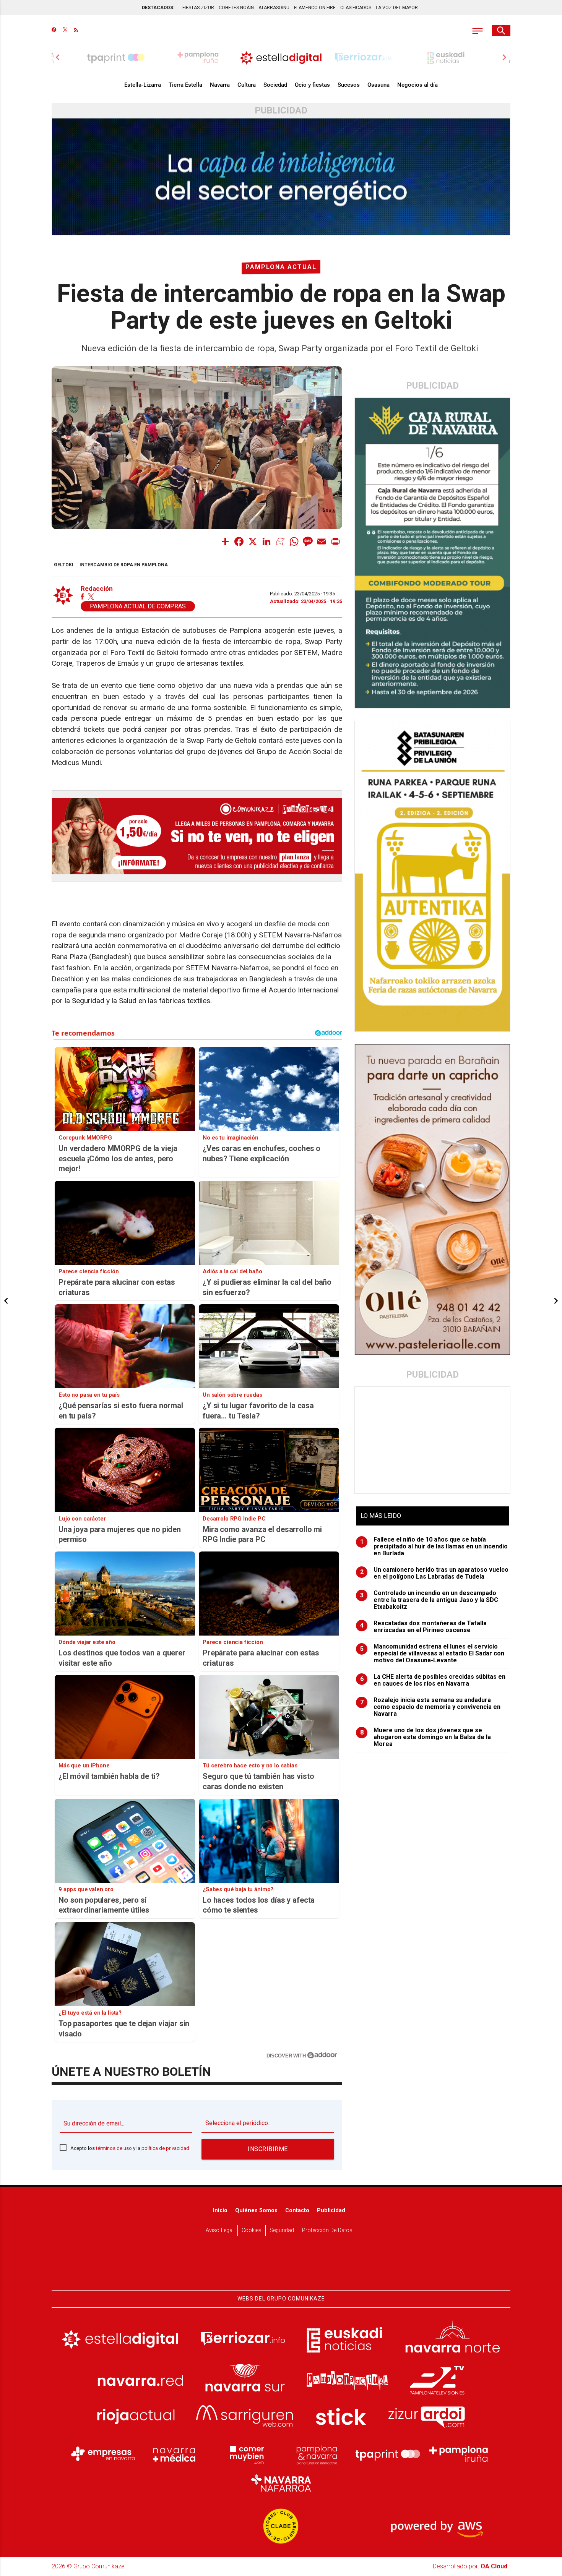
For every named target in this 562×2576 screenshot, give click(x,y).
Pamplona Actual (281, 267)
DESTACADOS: (158, 8)
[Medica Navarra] (174, 2454)
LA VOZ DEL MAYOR (397, 8)
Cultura (247, 85)
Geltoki (64, 565)
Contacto (297, 2210)
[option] (281, 57)
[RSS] (76, 31)
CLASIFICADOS (356, 8)
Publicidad (331, 2210)
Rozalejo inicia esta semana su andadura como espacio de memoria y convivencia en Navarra (430, 1707)
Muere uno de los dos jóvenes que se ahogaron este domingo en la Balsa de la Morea (426, 1737)
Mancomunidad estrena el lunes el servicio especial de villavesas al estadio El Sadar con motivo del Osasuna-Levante (432, 1654)
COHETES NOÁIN (236, 8)
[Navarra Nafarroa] (281, 2483)
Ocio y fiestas (312, 85)
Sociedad (275, 85)
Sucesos (349, 85)
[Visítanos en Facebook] (54, 31)
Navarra (220, 85)
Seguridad (282, 2230)
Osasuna (378, 85)
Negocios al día (417, 85)
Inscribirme (268, 2149)
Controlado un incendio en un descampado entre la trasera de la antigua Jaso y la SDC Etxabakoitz (429, 1600)
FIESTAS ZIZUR (198, 8)
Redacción (97, 589)
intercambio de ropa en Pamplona (124, 565)
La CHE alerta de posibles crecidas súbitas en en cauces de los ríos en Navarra (433, 1680)
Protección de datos (327, 2230)
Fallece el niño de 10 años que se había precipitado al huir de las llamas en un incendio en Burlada (434, 1547)
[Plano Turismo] (317, 2454)
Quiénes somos (256, 2210)
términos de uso (114, 2148)
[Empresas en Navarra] (103, 2454)
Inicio (220, 2210)
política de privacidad (165, 2148)
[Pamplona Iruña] (459, 2454)
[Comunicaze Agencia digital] (281, 2266)
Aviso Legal (220, 2230)
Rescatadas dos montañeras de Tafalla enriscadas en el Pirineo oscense (424, 1627)
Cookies (252, 2230)
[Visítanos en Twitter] (65, 31)
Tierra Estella (185, 85)
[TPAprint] (388, 2454)
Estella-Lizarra (143, 85)
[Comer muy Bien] (245, 2454)
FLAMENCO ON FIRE (315, 8)
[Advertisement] (433, 1440)
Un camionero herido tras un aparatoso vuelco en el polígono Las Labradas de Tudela (434, 1573)
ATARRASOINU (274, 8)
